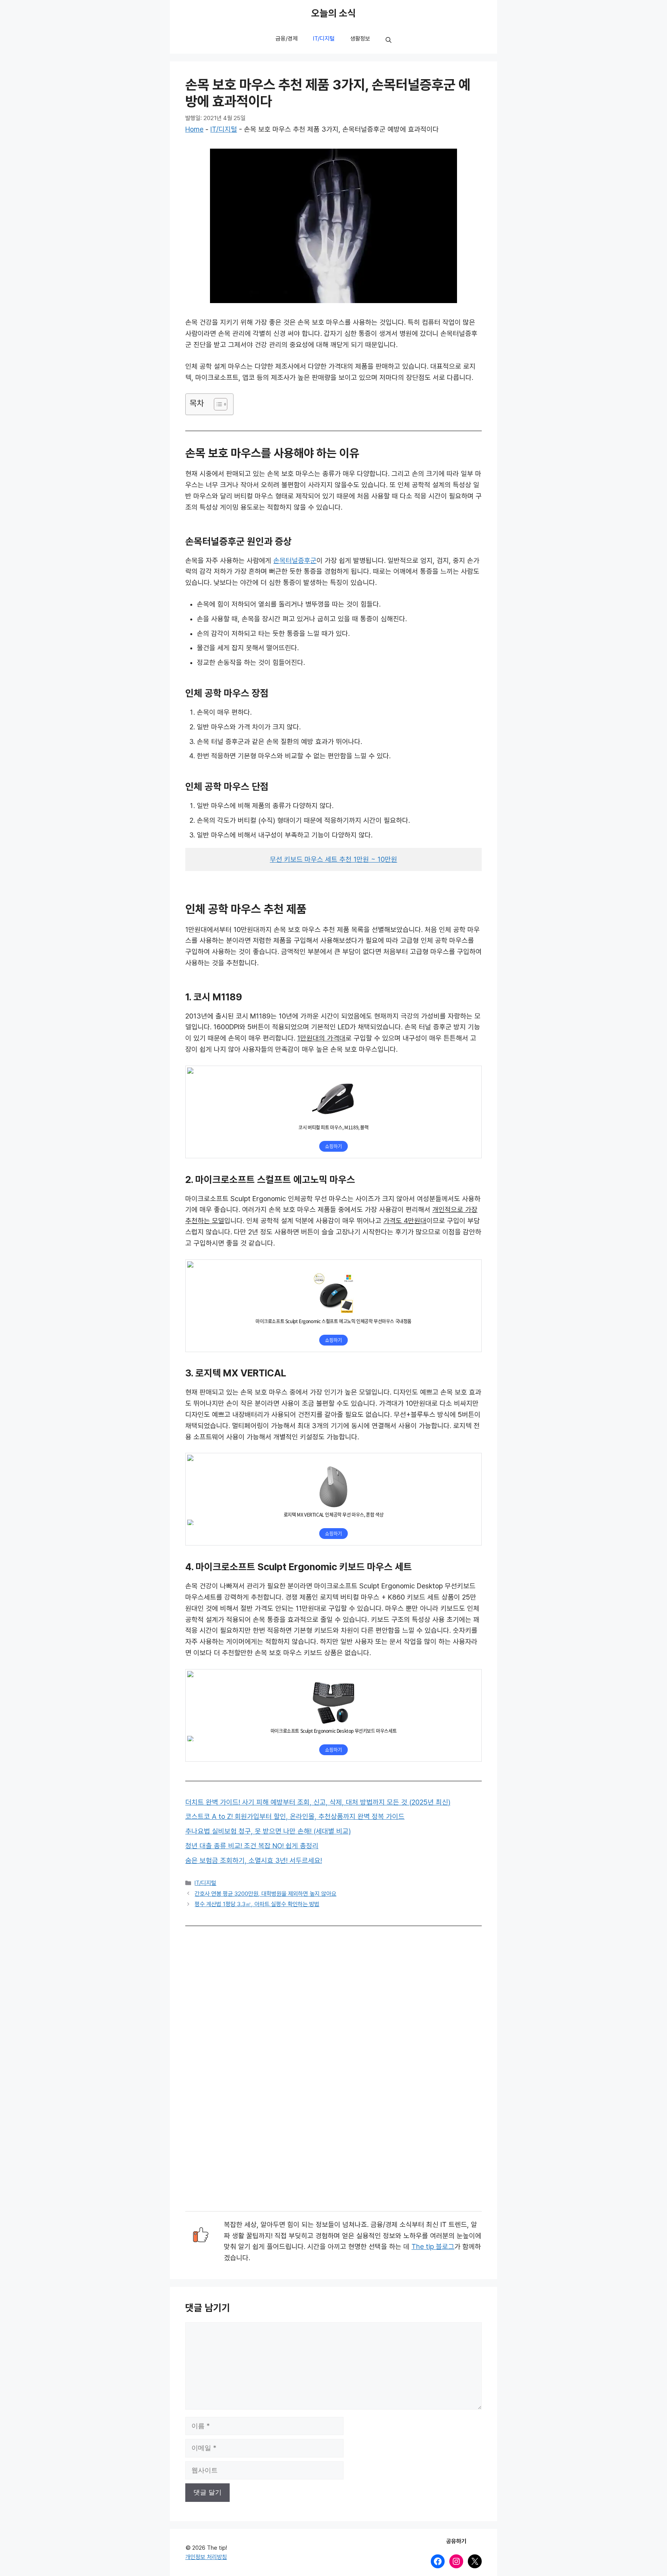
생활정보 (360, 39)
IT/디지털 (324, 39)
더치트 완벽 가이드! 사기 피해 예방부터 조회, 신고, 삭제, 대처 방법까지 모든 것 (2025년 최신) (318, 1802)
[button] (389, 41)
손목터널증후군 (295, 561)
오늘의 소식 (333, 14)
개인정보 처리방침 (206, 2557)
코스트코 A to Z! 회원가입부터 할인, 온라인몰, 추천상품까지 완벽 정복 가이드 (295, 1817)
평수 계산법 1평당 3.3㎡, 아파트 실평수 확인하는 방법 (257, 1904)
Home (194, 129)
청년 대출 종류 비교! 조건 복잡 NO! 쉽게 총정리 (252, 1846)
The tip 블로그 (433, 2247)
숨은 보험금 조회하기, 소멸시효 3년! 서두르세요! (254, 1861)
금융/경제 (287, 39)
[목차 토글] (217, 404)
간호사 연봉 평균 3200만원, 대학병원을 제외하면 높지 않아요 (265, 1894)
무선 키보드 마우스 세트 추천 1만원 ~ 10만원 (333, 859)
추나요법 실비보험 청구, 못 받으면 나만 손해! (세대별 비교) (268, 1831)
